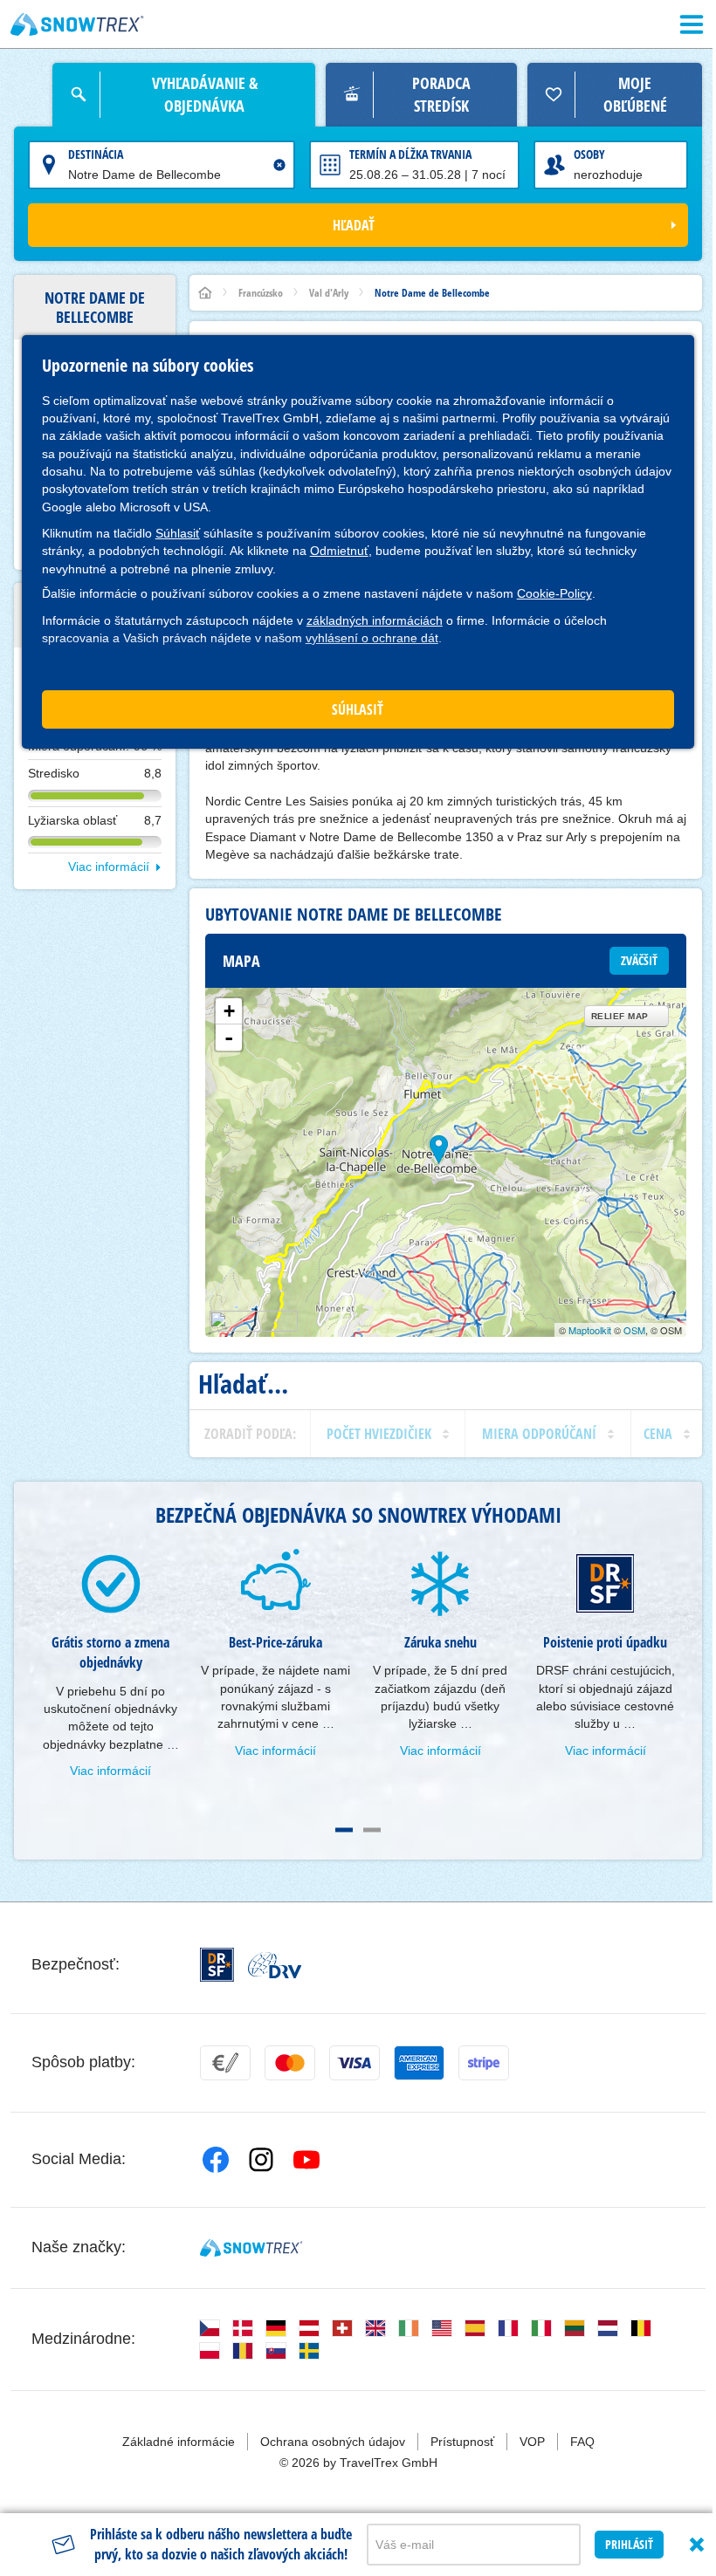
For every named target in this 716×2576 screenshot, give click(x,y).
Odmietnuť (339, 551)
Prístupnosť (462, 2442)
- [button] (229, 1038)
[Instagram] (261, 2160)
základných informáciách (375, 620)
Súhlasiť (178, 533)
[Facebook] (216, 2160)
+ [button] (229, 1011)
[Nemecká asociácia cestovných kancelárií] (275, 1965)
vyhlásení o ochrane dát (372, 638)
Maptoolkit (590, 1330)
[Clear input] (279, 165)
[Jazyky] (210, 2328)
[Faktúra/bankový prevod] (225, 2063)
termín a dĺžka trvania (410, 154)
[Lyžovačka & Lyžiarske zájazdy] (77, 24)
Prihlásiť (629, 2544)
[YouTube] (306, 2160)
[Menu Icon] (692, 24)
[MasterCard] (290, 2063)
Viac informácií (109, 867)
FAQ (582, 2442)
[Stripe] (484, 2063)
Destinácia (96, 154)
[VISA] (355, 2063)
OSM (634, 1330)
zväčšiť (639, 960)
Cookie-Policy (554, 593)
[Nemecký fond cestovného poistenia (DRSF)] (217, 1965)
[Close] (697, 2545)
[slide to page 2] (372, 1830)
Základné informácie (179, 2442)
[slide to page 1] (344, 1830)
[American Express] (419, 2063)
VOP (532, 2442)
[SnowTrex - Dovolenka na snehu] (251, 2248)
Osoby (589, 154)
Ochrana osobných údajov (333, 2442)
